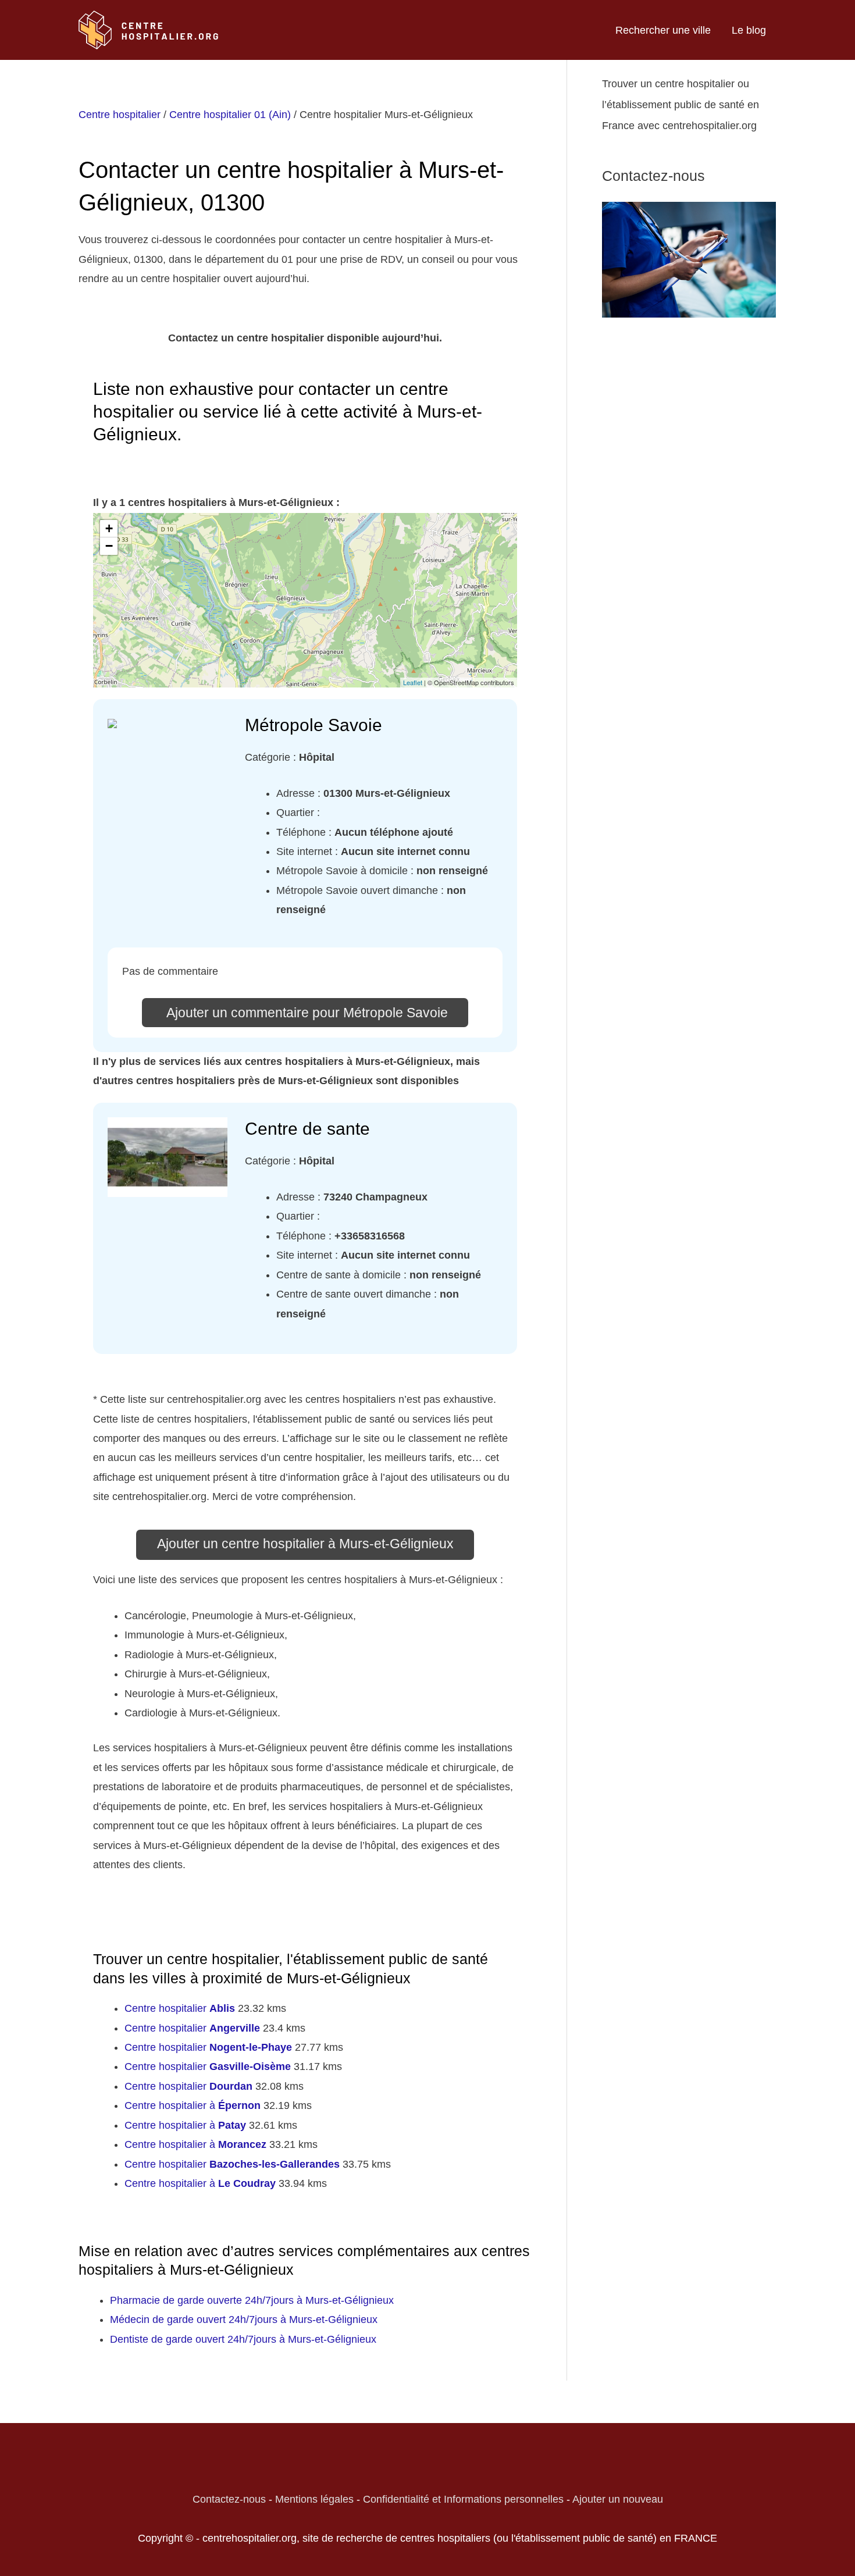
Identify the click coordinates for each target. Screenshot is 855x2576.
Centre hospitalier (120, 115)
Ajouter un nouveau (618, 2499)
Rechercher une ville (663, 30)
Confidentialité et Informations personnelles (463, 2499)
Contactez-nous (229, 2499)
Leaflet (413, 682)
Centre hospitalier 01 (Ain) (230, 115)
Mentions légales (314, 2499)
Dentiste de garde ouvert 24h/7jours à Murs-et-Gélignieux (243, 2339)
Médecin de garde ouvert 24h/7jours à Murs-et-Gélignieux (244, 2320)
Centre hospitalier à (193, 2105)
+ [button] (109, 528)
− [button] (109, 546)
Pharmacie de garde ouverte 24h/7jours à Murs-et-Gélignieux (252, 2300)
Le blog (749, 30)
